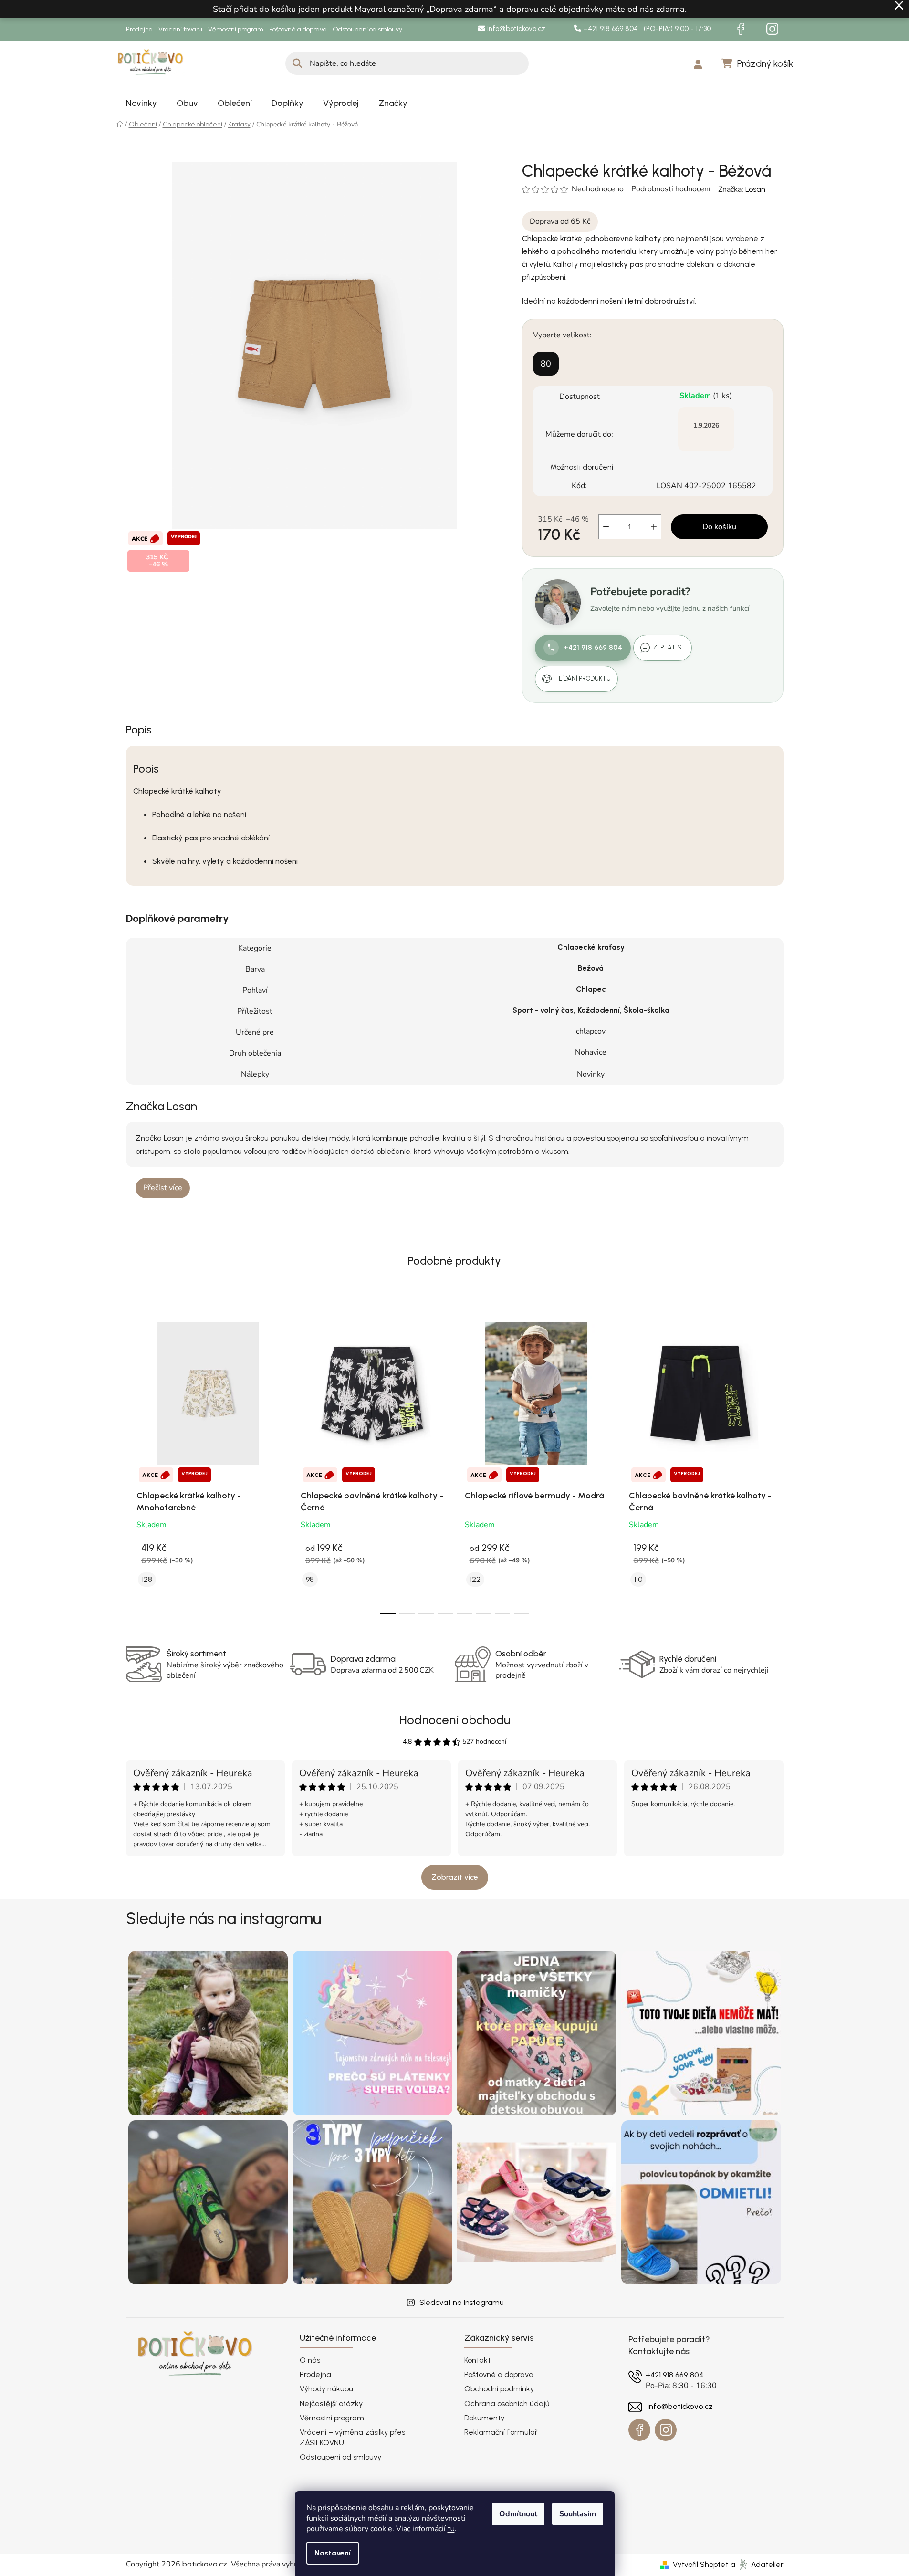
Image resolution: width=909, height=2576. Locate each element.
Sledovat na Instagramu (462, 2302)
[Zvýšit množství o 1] (654, 527)
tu (451, 2529)
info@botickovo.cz (515, 29)
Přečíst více (163, 1188)
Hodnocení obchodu (454, 1720)
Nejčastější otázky (331, 2403)
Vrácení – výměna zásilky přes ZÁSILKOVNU (352, 2437)
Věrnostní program (236, 29)
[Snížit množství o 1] (606, 527)
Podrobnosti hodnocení (671, 189)
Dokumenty (484, 2418)
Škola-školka (647, 1010)
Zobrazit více (455, 1877)
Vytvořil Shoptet (700, 2564)
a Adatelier (757, 2564)
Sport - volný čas (543, 1010)
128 (147, 1579)
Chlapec (591, 989)
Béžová (591, 968)
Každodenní (599, 1010)
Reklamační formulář (501, 2432)
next (776, 1463)
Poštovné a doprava (298, 29)
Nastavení (333, 2553)
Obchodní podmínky (499, 2389)
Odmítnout (518, 2514)
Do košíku (719, 527)
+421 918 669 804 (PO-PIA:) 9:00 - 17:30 (646, 29)
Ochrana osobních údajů (507, 2403)
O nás (310, 2360)
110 (638, 1579)
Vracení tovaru (180, 29)
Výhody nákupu (326, 2389)
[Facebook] (741, 29)
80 (546, 364)
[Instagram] (773, 29)
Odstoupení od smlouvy (367, 29)
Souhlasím (578, 2514)
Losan (755, 189)
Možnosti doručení (582, 467)
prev (134, 1463)
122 (475, 1579)
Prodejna (139, 29)
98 (310, 1579)
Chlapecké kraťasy (591, 947)
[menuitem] (141, 103)
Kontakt (477, 2360)
